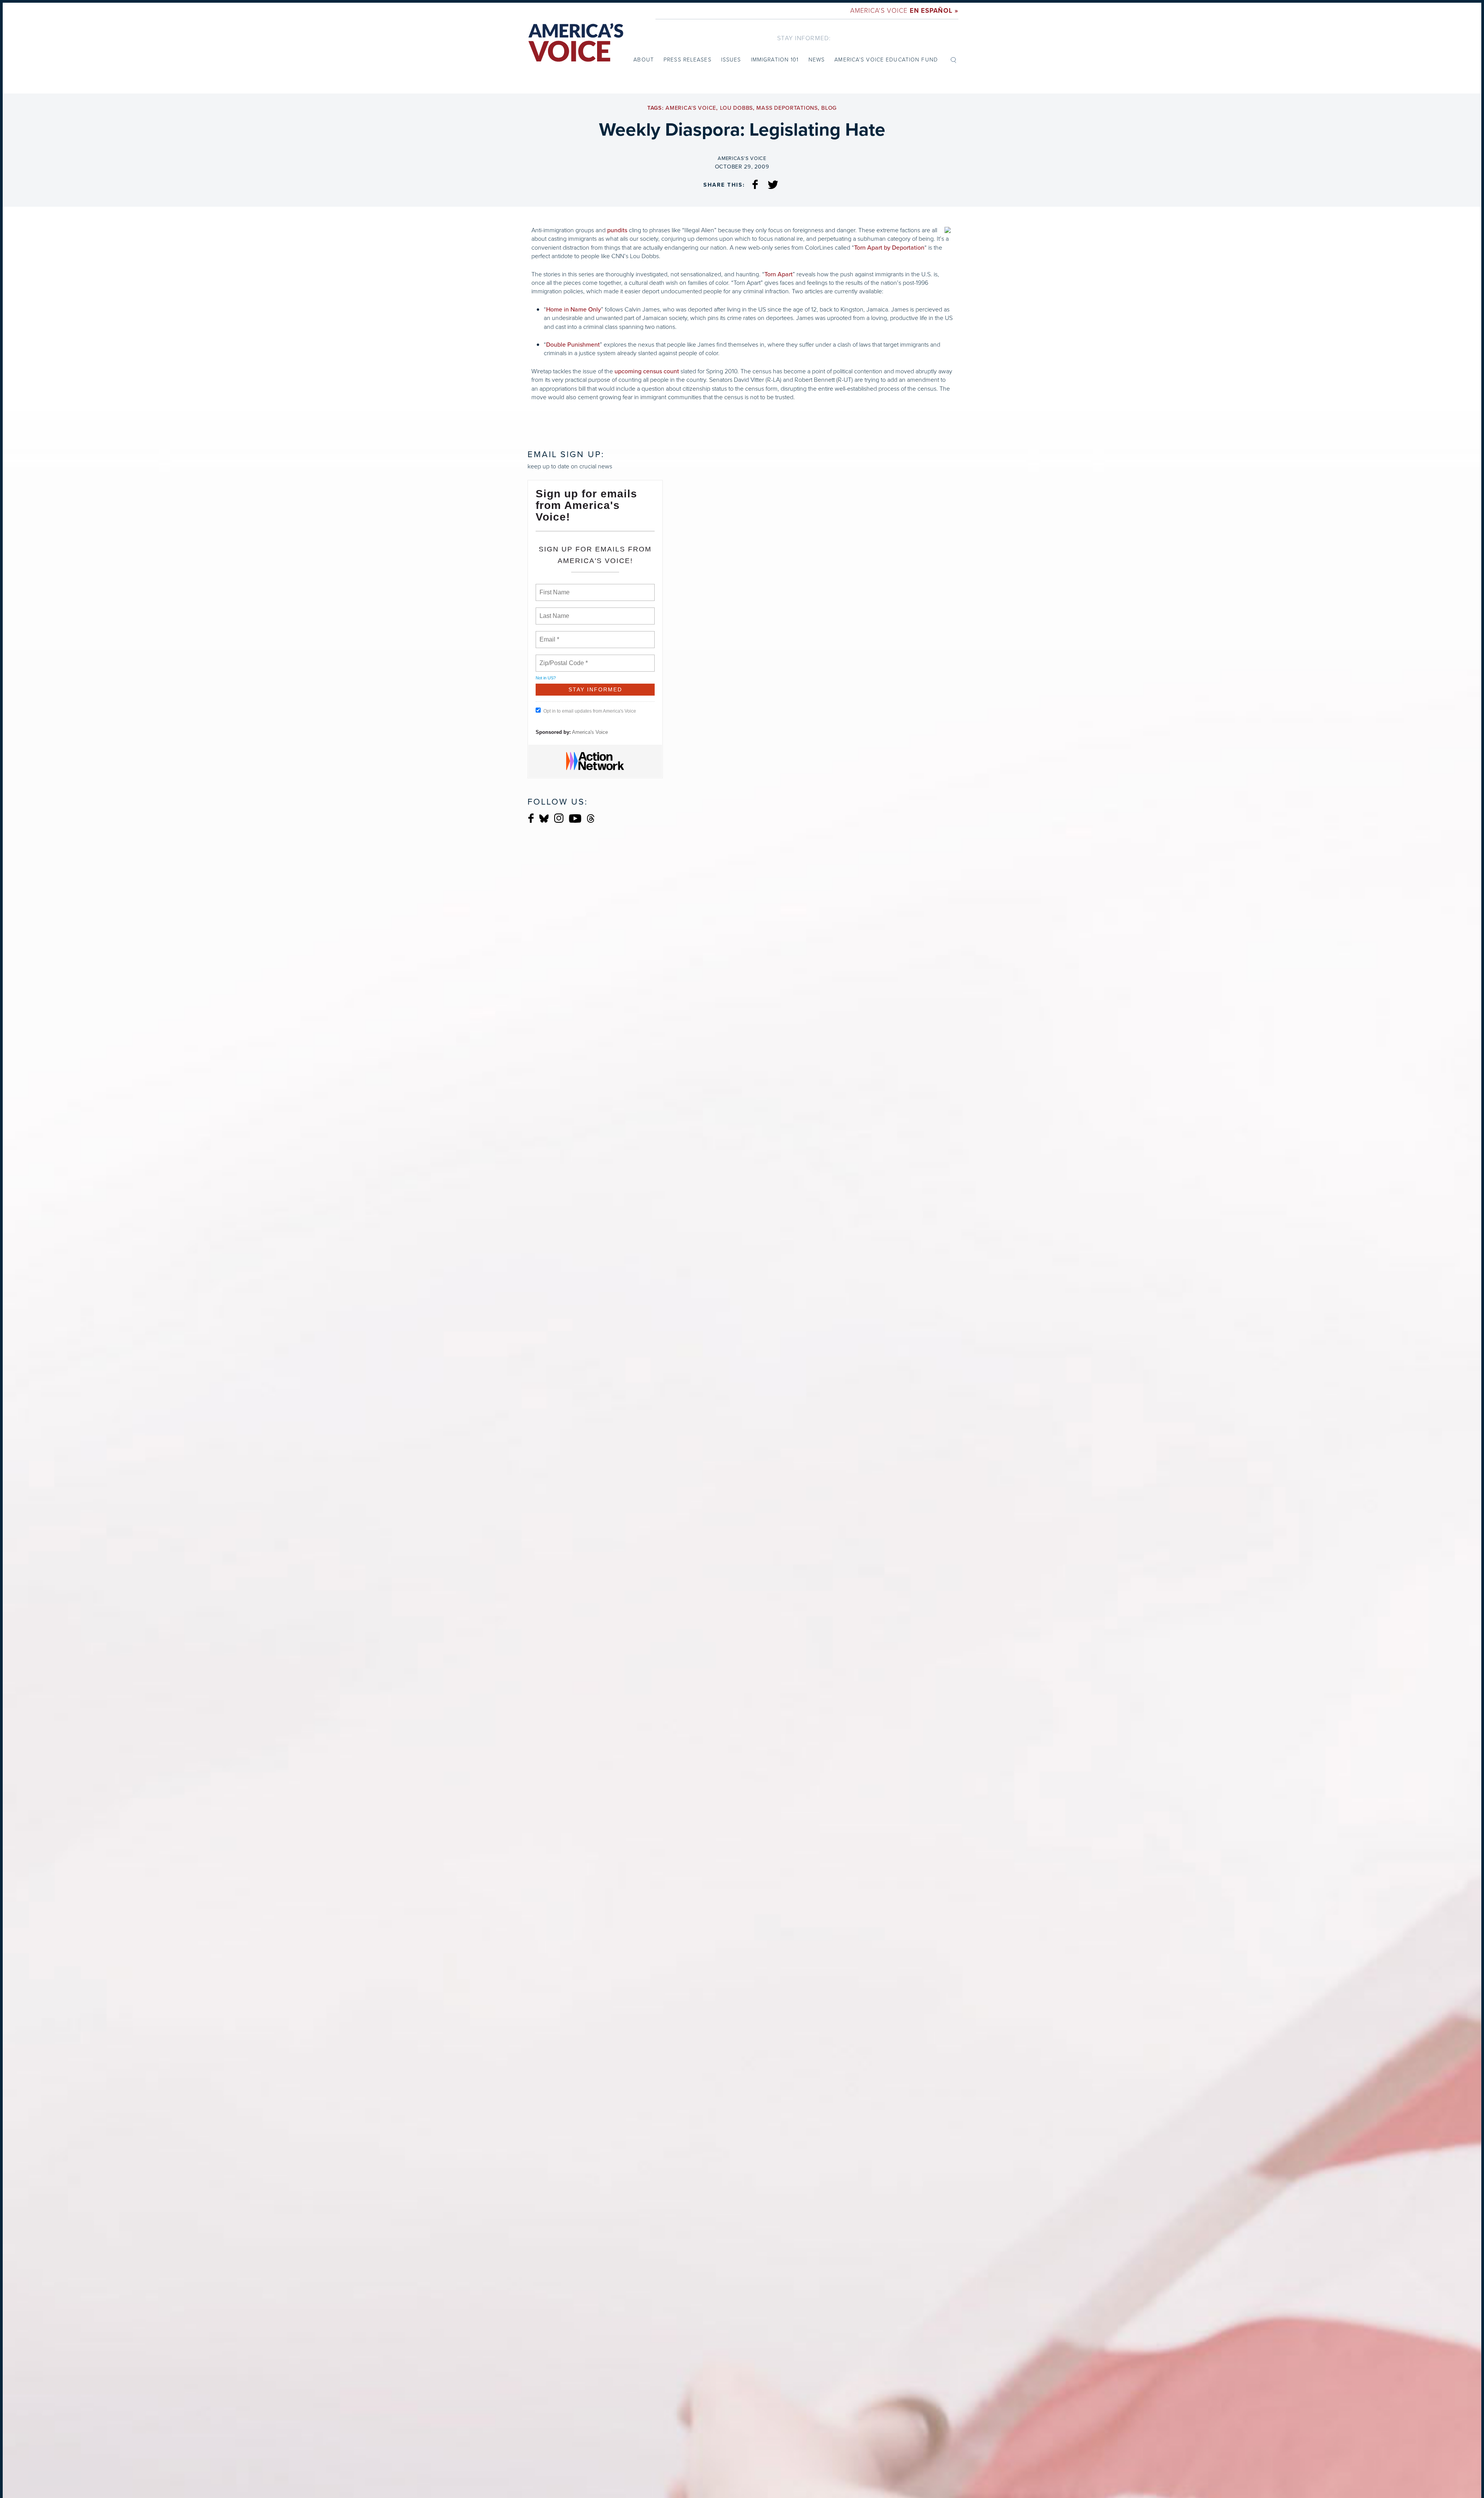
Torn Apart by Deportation (889, 248)
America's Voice (904, 11)
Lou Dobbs (736, 108)
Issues (731, 60)
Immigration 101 (775, 60)
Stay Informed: (804, 38)
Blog (829, 108)
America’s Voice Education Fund (886, 60)
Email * (549, 635)
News (817, 60)
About (644, 60)
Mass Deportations (787, 108)
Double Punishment (573, 345)
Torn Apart (779, 274)
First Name (554, 588)
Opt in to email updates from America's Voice (590, 711)
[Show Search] (953, 60)
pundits (617, 230)
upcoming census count (647, 371)
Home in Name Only (574, 310)
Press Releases (688, 60)
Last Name (553, 611)
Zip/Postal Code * (562, 659)
